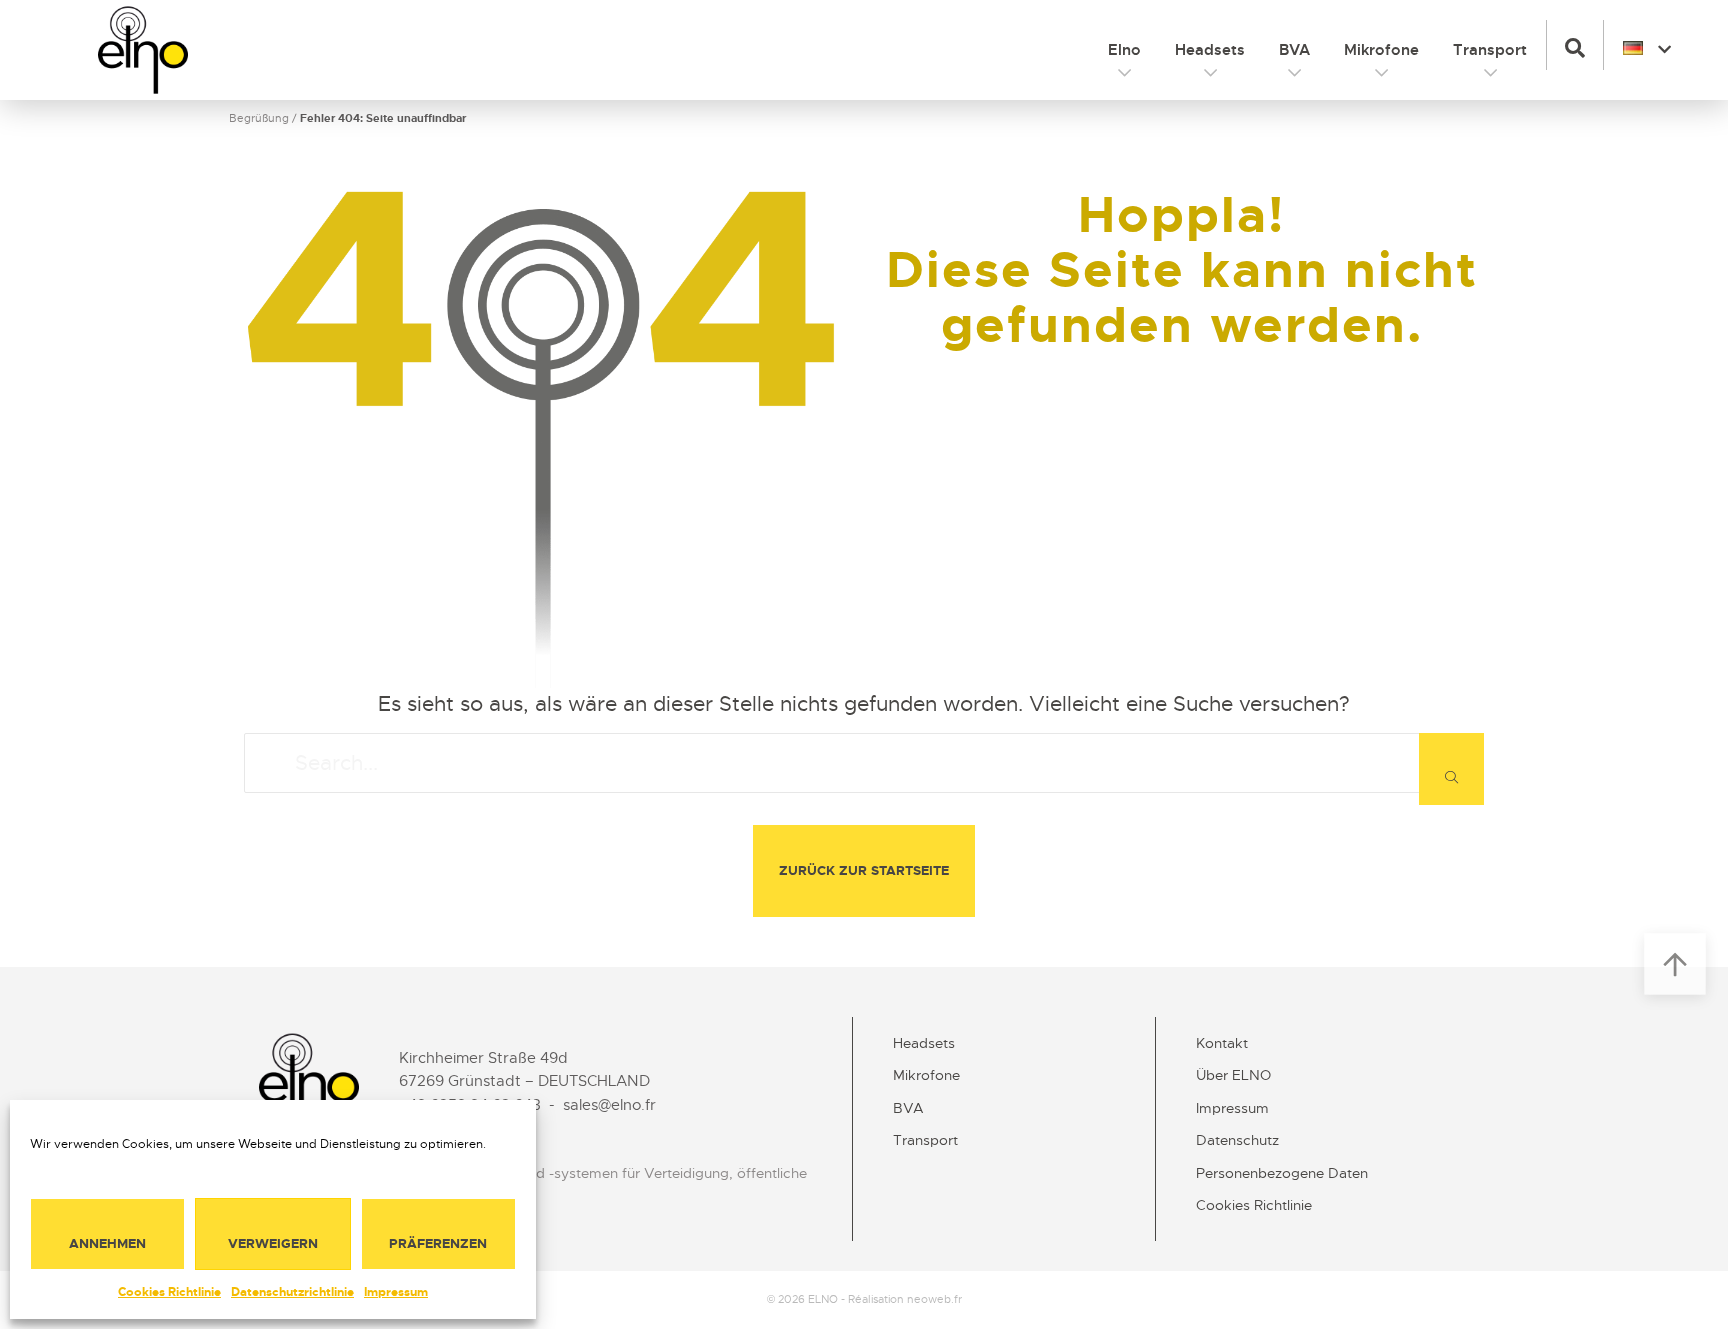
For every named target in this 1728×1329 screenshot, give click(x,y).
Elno (1124, 50)
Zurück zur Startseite (864, 870)
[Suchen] (1451, 769)
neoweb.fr (934, 1299)
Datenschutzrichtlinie (292, 1292)
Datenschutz (1237, 1140)
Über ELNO (1233, 1075)
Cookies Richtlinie (169, 1292)
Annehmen (107, 1243)
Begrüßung (259, 118)
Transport (1490, 50)
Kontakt (1222, 1043)
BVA (1294, 50)
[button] (1575, 45)
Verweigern (273, 1243)
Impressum (396, 1292)
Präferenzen (438, 1243)
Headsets (1210, 50)
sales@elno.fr (609, 1105)
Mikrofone (1381, 50)
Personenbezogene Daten (1282, 1173)
